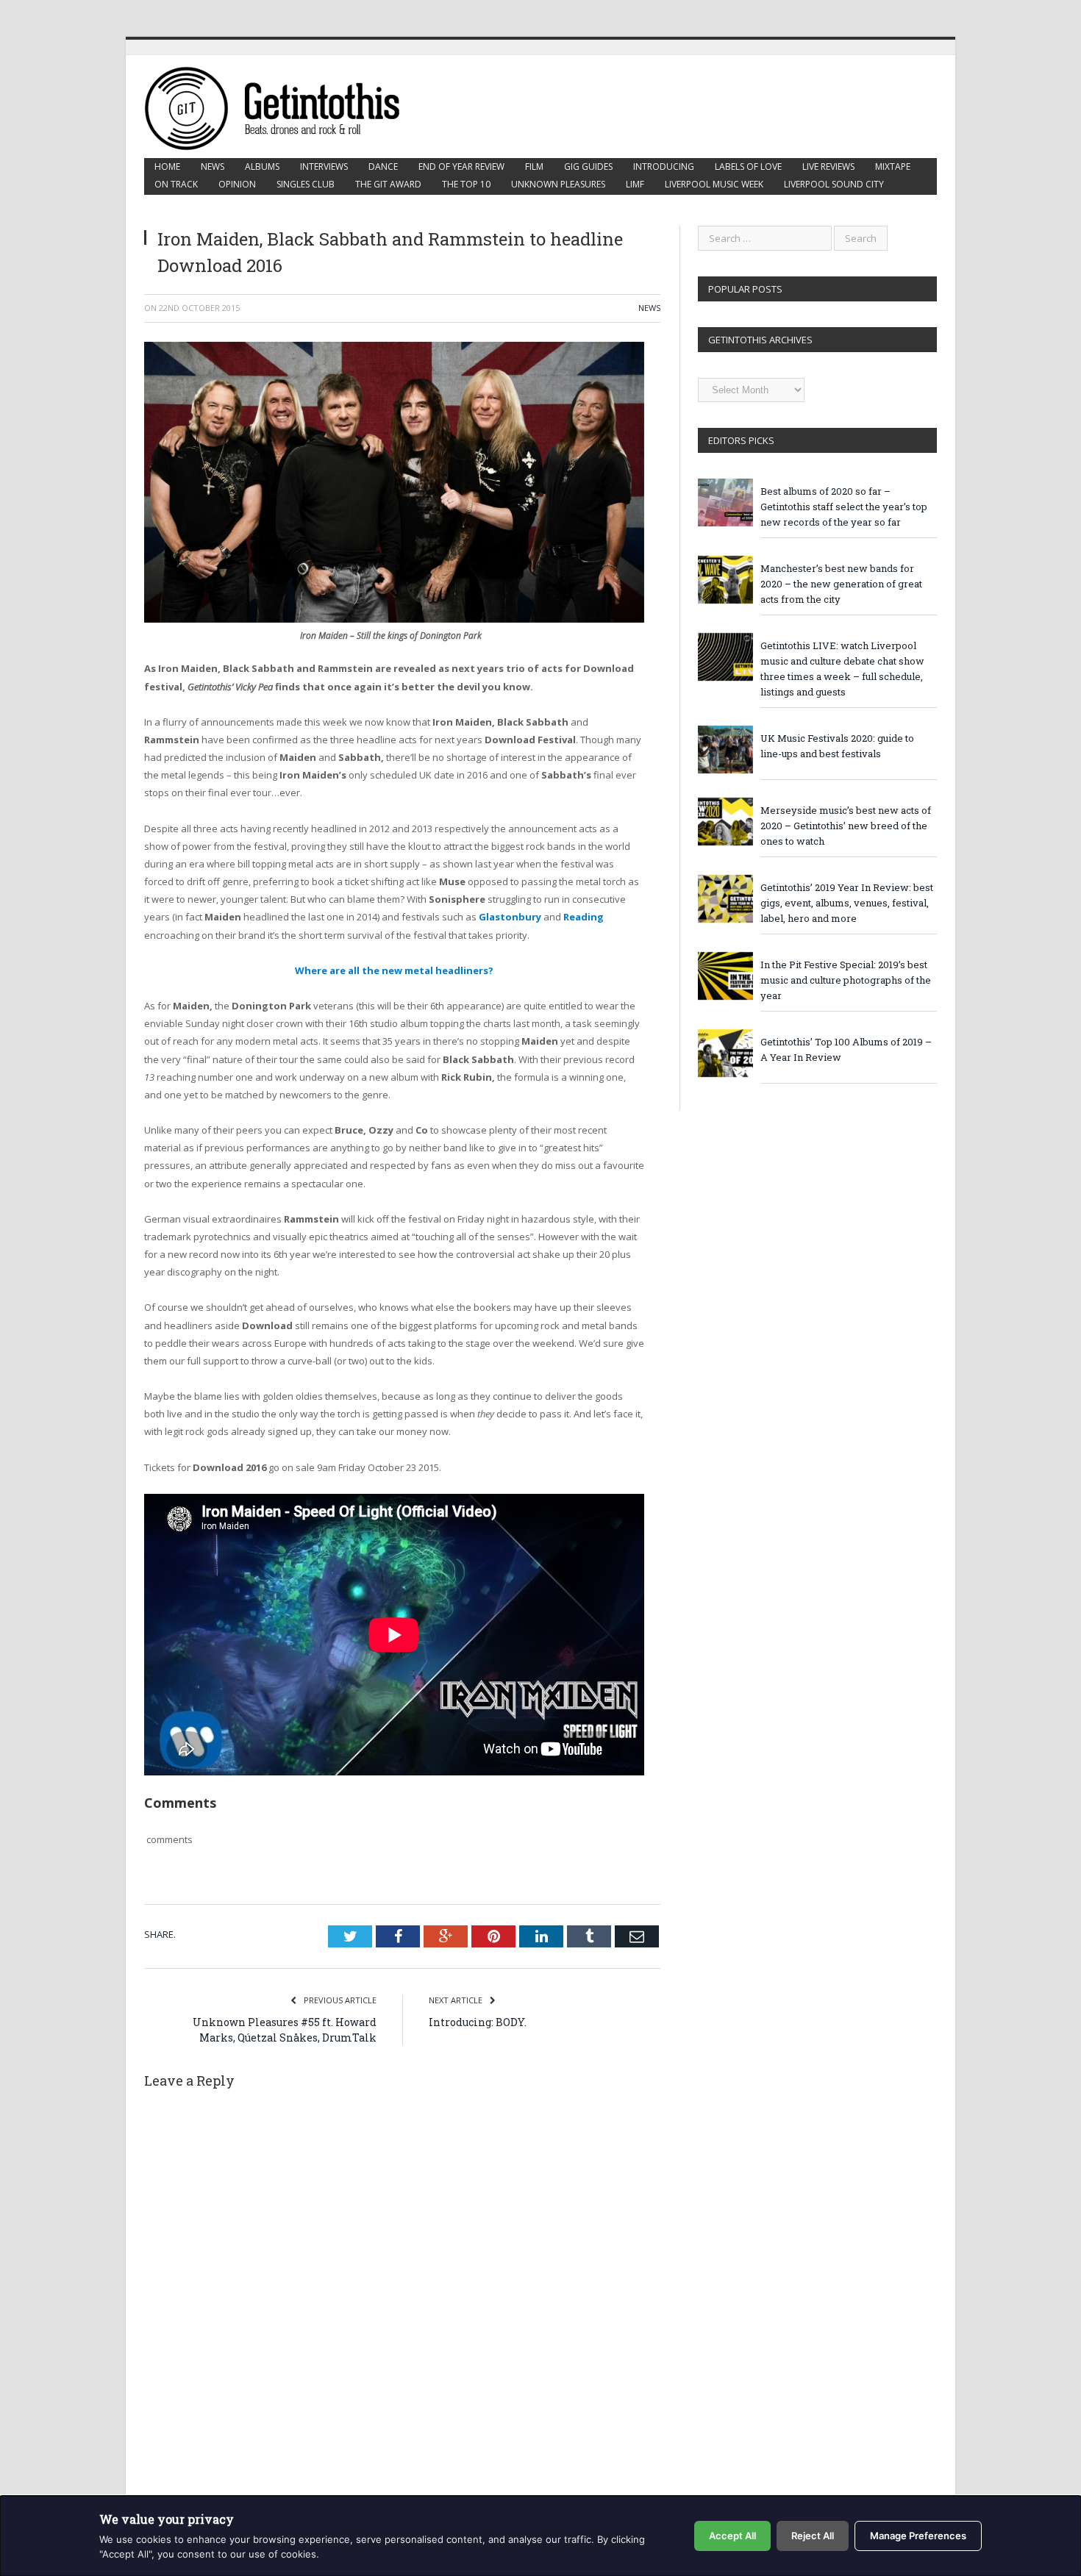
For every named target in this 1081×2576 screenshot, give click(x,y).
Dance (383, 167)
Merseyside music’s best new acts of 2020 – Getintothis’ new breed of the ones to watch (846, 826)
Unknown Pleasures (558, 184)
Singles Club (306, 184)
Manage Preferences (918, 2536)
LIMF (635, 184)
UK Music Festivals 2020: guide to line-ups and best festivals (837, 746)
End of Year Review (461, 167)
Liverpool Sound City (834, 184)
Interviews (324, 167)
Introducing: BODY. (478, 2022)
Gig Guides (588, 167)
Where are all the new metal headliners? (394, 970)
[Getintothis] (282, 106)
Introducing (664, 167)
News (213, 167)
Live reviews (828, 167)
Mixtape (893, 167)
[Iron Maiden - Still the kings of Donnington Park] (394, 619)
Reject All (813, 2536)
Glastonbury (510, 917)
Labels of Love (748, 167)
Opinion (237, 184)
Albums (262, 167)
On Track (176, 184)
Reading (584, 917)
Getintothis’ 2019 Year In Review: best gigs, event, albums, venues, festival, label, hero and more (847, 903)
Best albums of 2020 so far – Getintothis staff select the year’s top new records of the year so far (844, 507)
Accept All (732, 2536)
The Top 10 (466, 184)
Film (534, 167)
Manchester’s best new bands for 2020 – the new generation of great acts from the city (841, 584)
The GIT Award (388, 184)
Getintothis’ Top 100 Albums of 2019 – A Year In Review (846, 1049)
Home (167, 167)
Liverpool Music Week (714, 184)
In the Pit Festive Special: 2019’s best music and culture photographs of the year (846, 980)
